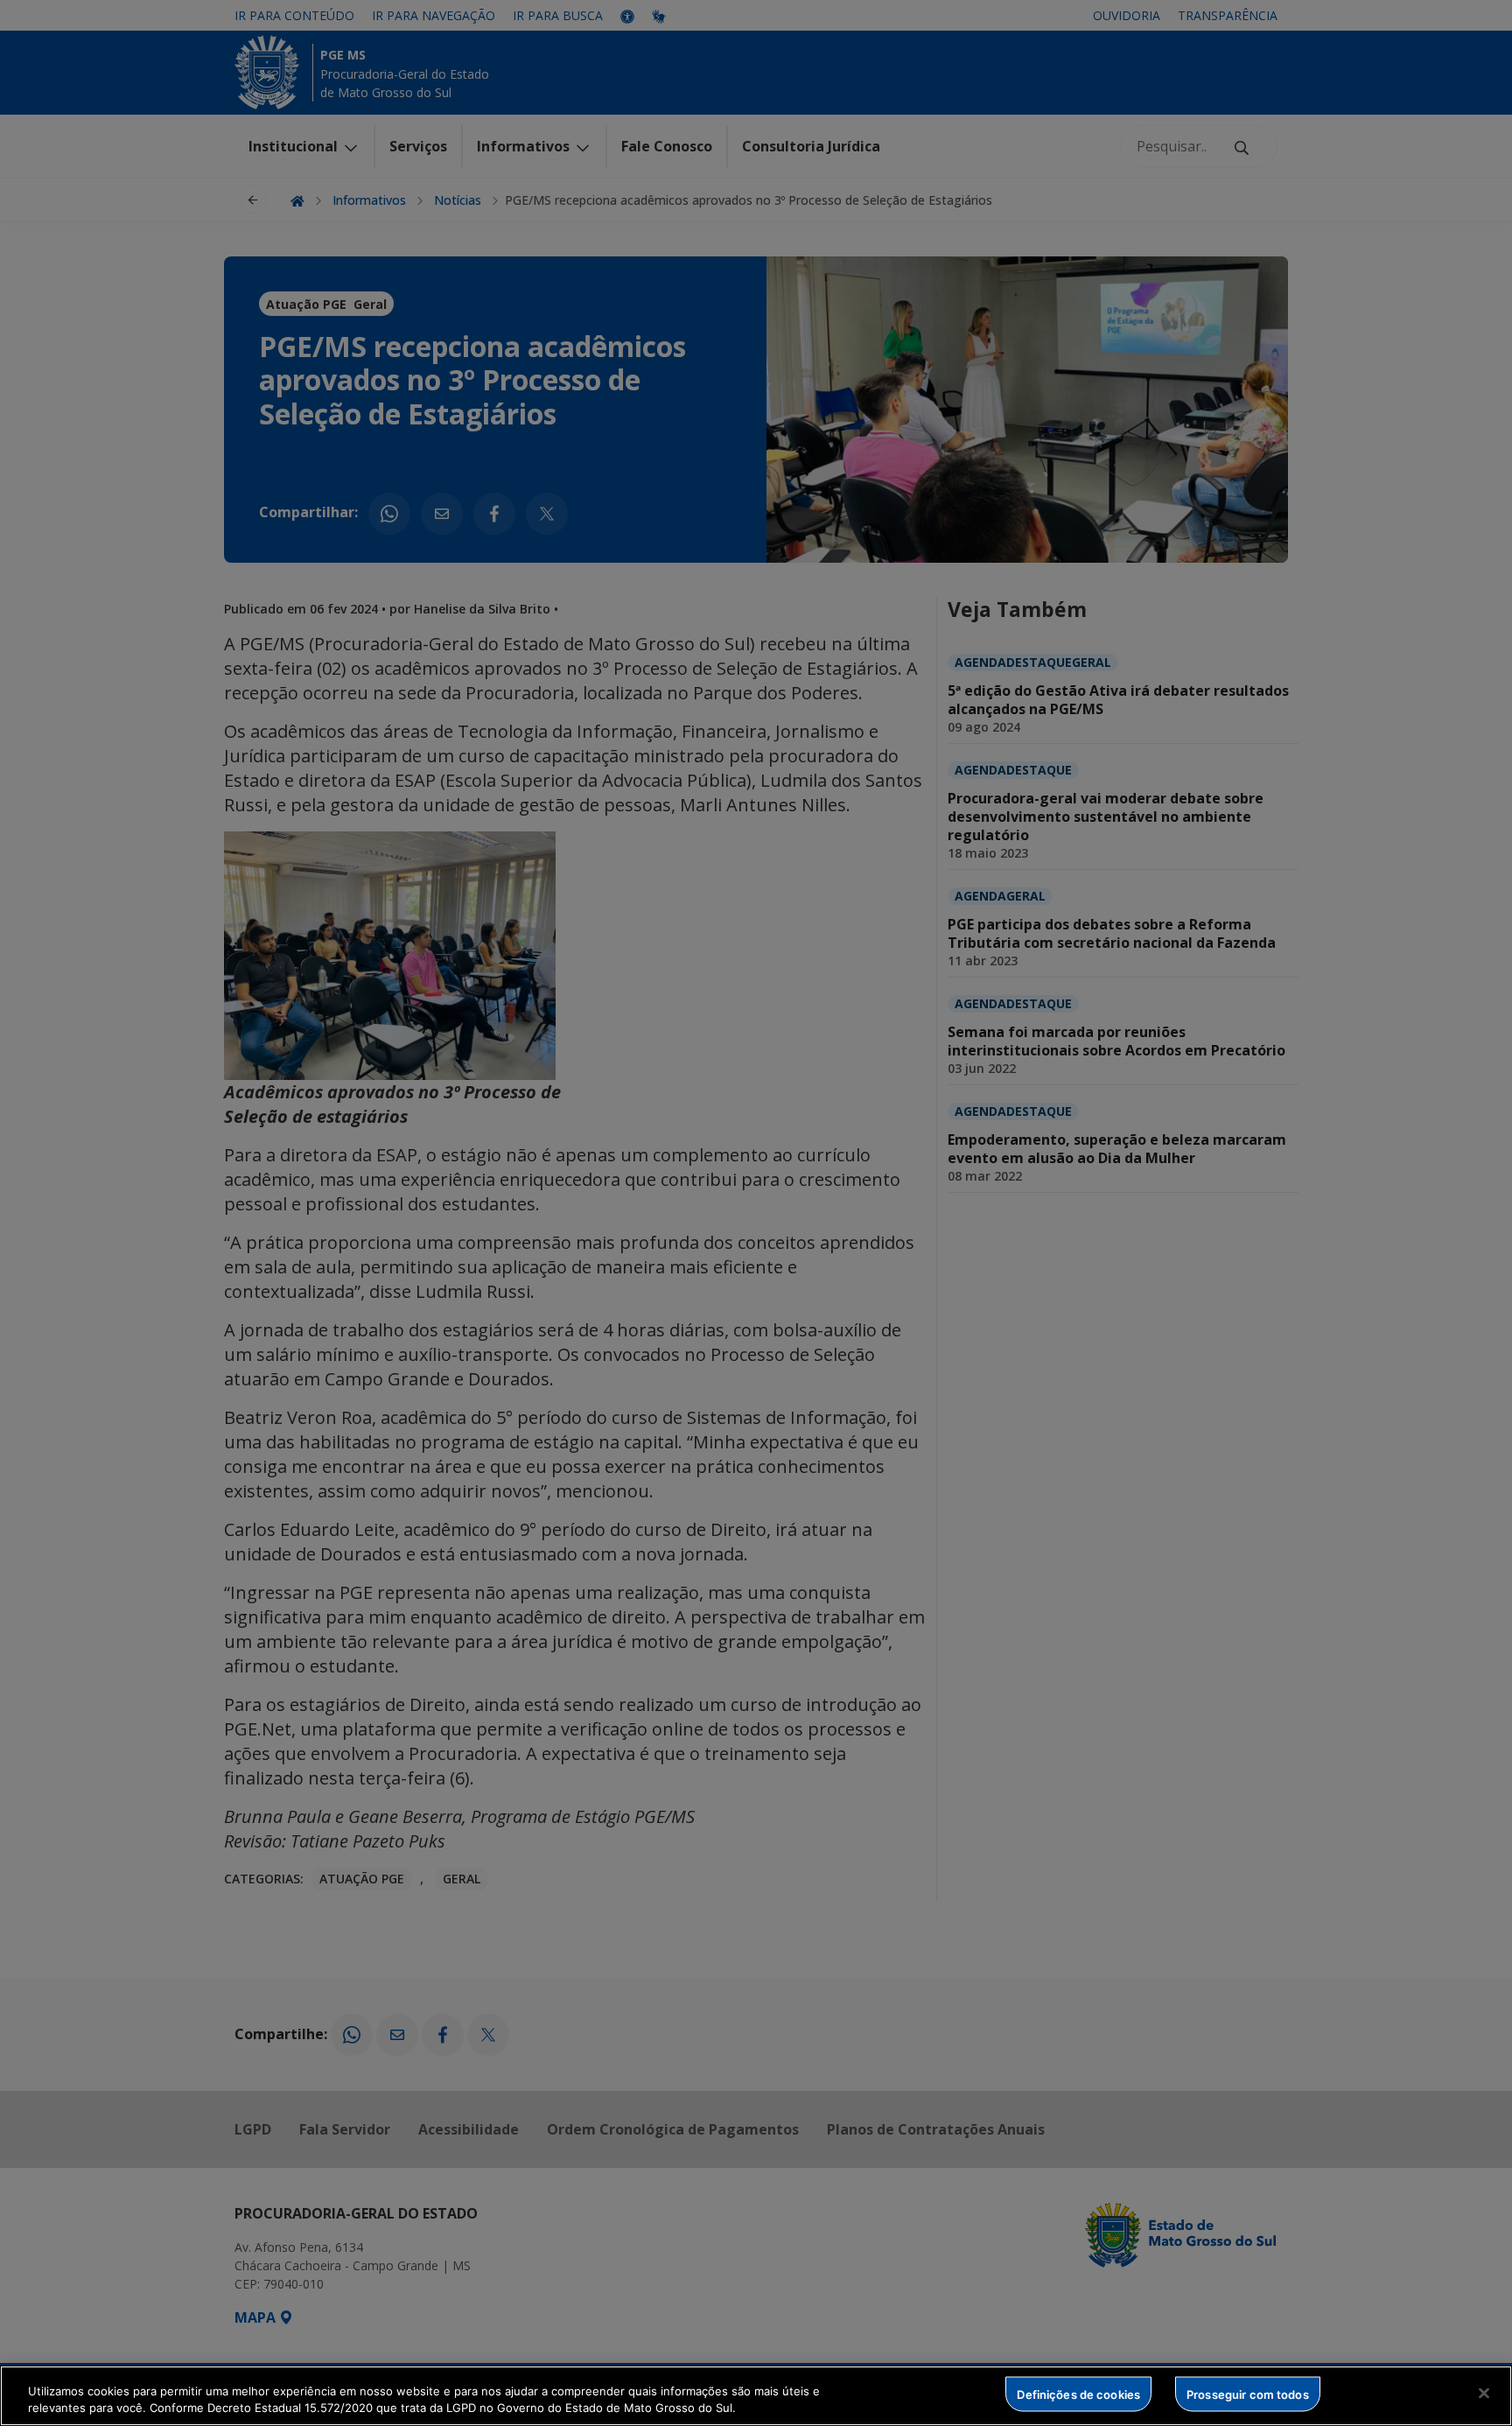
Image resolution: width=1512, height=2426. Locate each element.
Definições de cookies (1078, 2394)
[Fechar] (1484, 2394)
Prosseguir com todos (1248, 2394)
